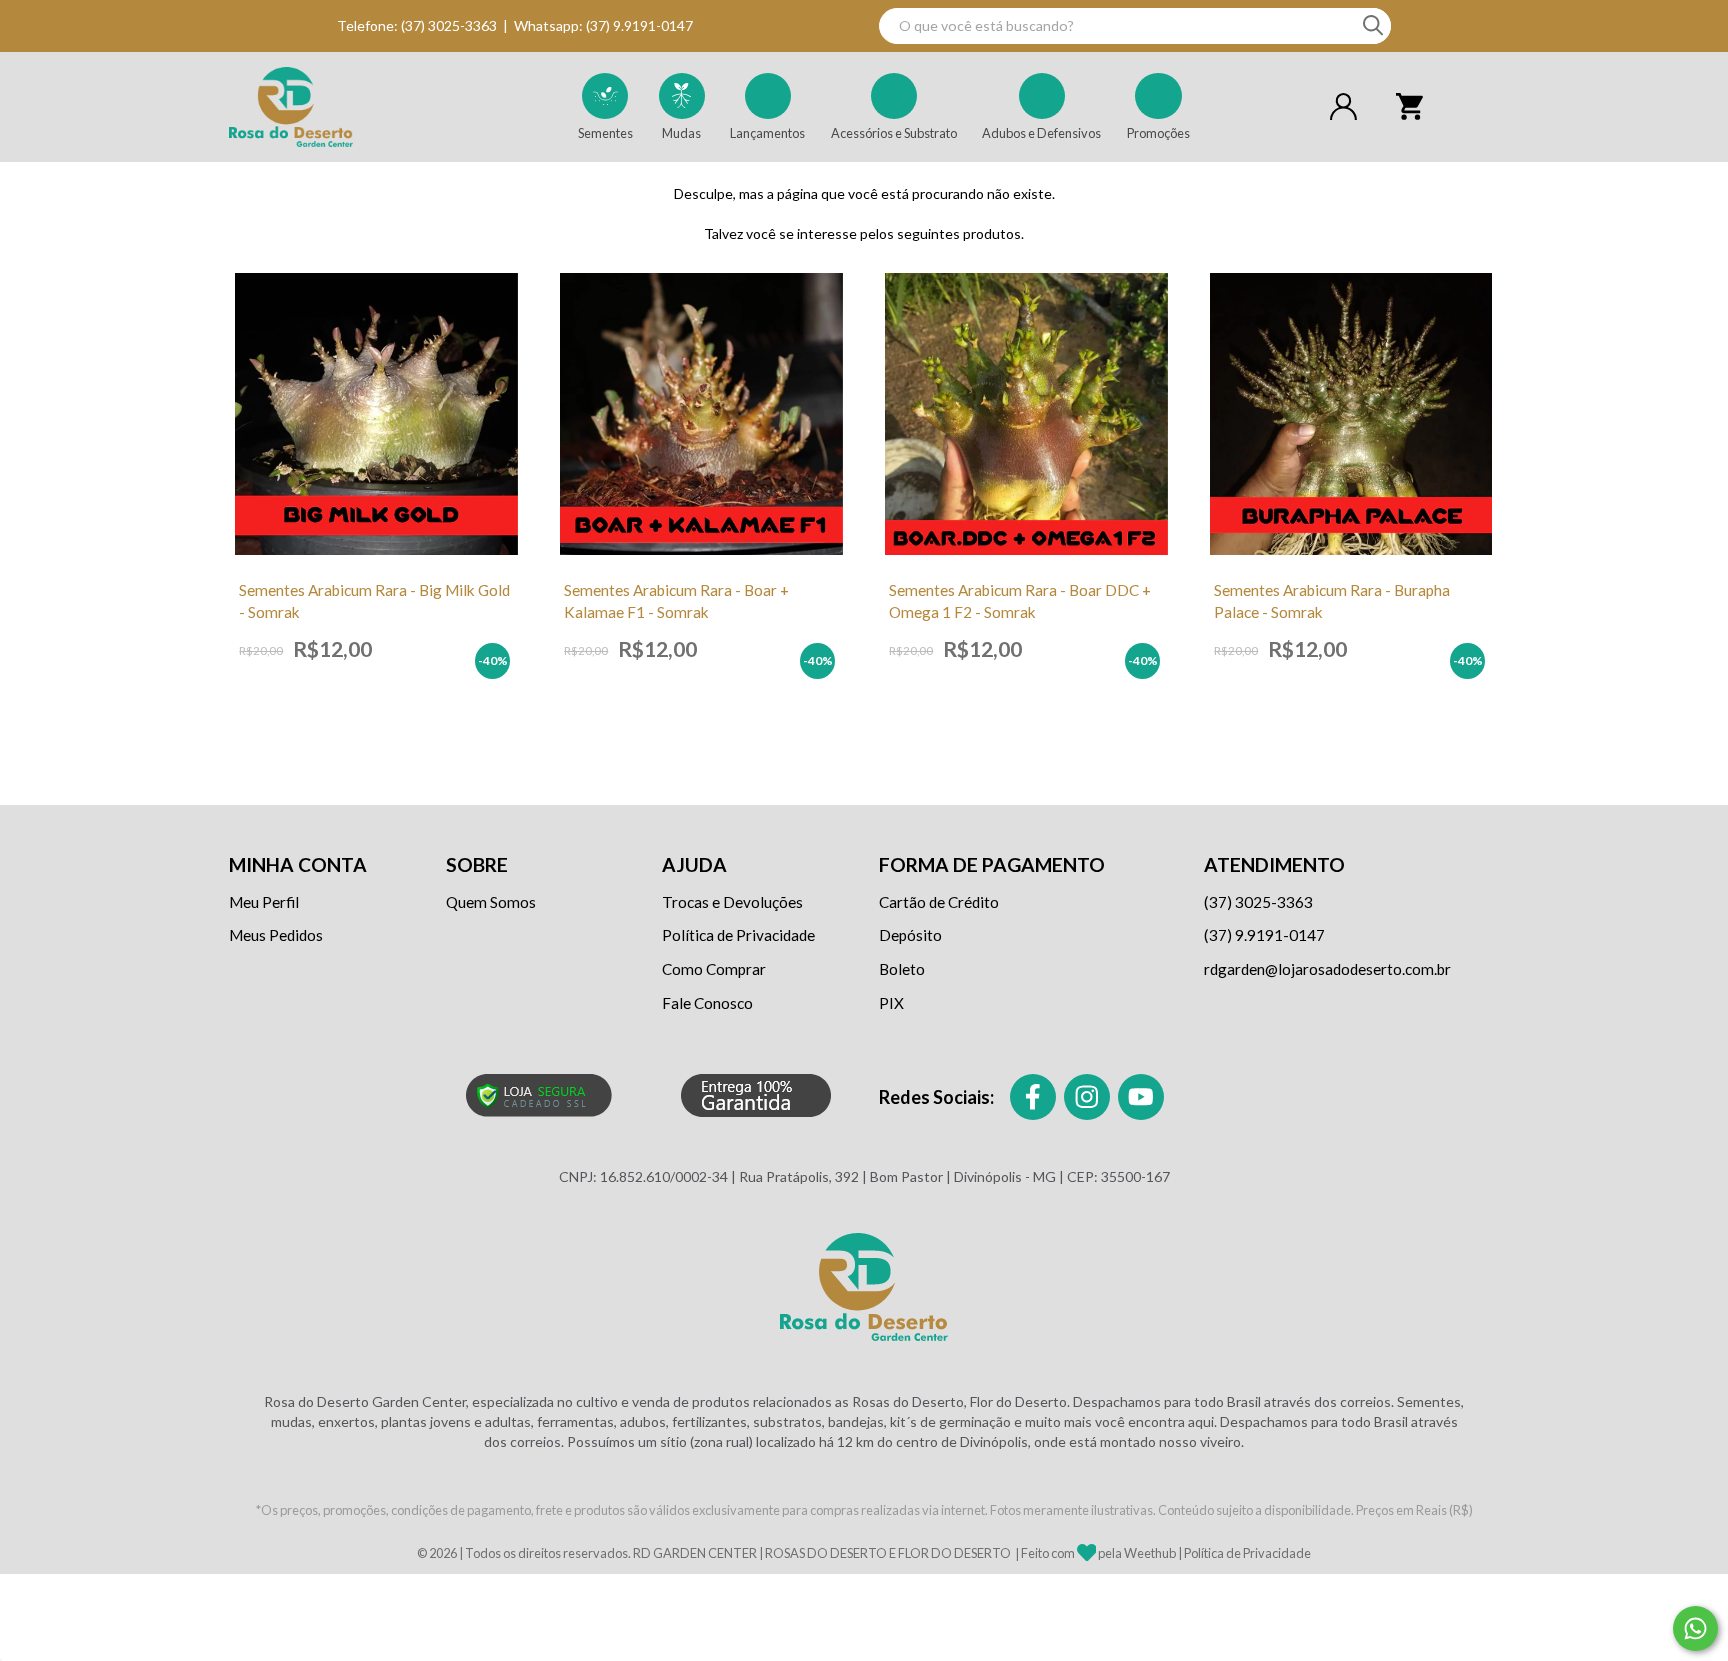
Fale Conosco (707, 1003)
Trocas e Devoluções (732, 902)
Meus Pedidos (276, 935)
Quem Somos (491, 902)
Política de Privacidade (738, 935)
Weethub (1150, 1554)
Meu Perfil (264, 902)
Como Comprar (714, 969)
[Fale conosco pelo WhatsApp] (1695, 1628)
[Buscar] (1373, 26)
